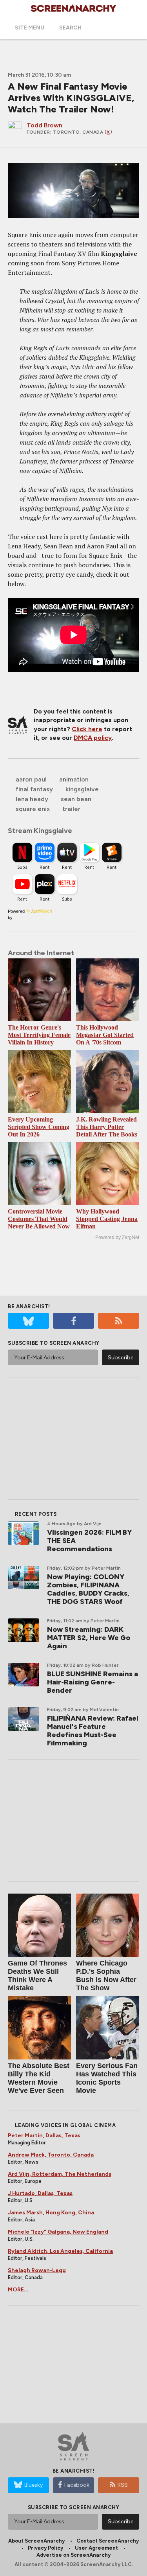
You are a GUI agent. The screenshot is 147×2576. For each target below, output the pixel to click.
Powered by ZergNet (117, 1237)
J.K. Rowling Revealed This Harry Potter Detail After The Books (107, 1127)
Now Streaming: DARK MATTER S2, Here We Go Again (89, 1638)
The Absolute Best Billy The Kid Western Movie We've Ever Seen (39, 2078)
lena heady (32, 799)
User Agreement (96, 2548)
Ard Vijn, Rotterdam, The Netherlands (60, 2174)
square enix (33, 809)
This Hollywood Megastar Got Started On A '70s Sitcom (105, 1035)
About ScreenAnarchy (36, 2541)
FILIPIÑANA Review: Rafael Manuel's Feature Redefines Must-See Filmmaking (93, 1731)
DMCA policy (93, 738)
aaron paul (31, 779)
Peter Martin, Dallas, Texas (44, 2136)
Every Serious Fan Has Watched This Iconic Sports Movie (107, 2078)
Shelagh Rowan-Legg (37, 2270)
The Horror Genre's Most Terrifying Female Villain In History (39, 1035)
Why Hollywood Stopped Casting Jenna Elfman (107, 1219)
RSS (123, 2485)
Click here (87, 729)
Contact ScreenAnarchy (108, 2541)
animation (74, 779)
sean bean (76, 799)
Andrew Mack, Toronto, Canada (51, 2155)
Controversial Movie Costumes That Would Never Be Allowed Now (39, 1219)
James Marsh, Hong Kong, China (51, 2213)
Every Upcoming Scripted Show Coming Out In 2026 (39, 1127)
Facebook (77, 2485)
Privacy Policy (45, 2548)
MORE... (18, 2290)
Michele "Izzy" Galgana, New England (58, 2232)
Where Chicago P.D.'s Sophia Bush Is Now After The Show (106, 1976)
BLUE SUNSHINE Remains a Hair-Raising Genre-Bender (93, 1682)
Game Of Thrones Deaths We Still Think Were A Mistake (37, 1976)
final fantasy (34, 789)
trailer (71, 809)
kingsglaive (82, 789)
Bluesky (34, 2485)
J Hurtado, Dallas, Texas (40, 2193)
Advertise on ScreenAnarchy (73, 2555)
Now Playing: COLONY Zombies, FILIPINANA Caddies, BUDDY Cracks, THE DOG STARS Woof (88, 1589)
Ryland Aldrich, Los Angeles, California (60, 2251)
